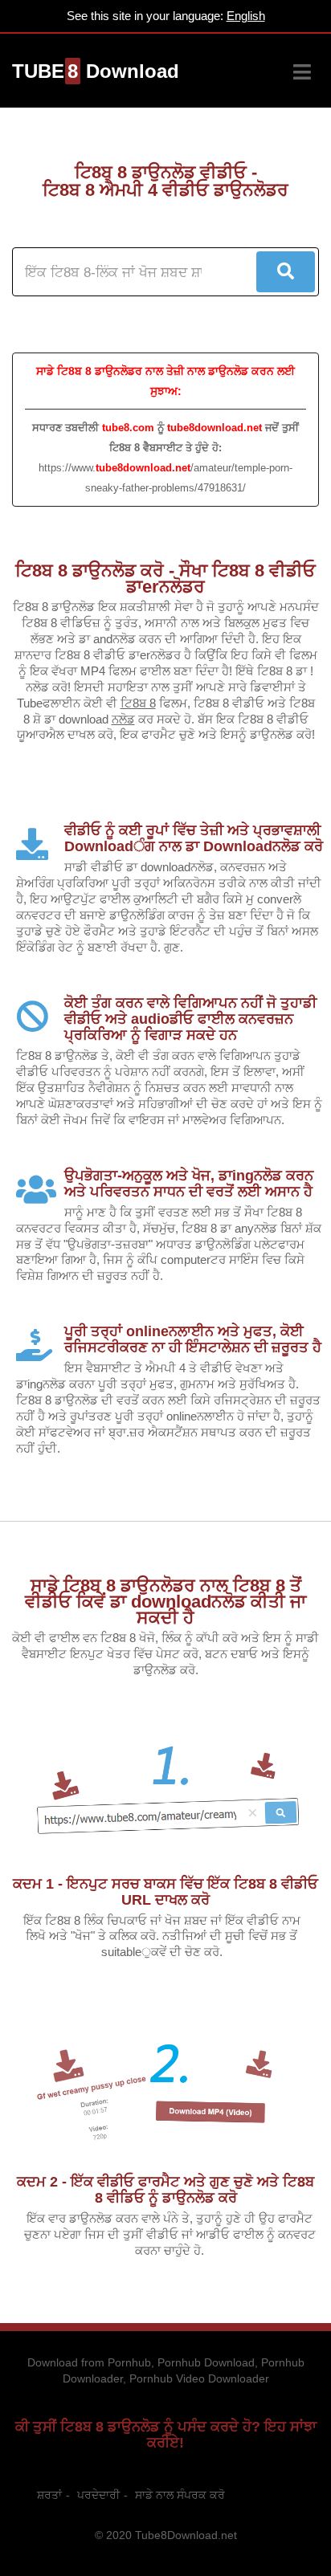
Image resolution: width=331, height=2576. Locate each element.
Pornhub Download (206, 2362)
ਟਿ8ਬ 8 (138, 703)
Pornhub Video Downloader (199, 2378)
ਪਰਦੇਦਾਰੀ (98, 2495)
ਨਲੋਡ (123, 719)
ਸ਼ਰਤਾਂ (49, 2495)
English (246, 16)
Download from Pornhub (89, 2362)
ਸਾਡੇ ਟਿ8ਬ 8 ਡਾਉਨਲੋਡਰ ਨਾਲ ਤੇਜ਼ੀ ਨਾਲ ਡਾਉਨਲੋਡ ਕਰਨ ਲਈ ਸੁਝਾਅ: (165, 381)
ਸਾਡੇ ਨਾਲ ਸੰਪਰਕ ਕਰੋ (180, 2495)
